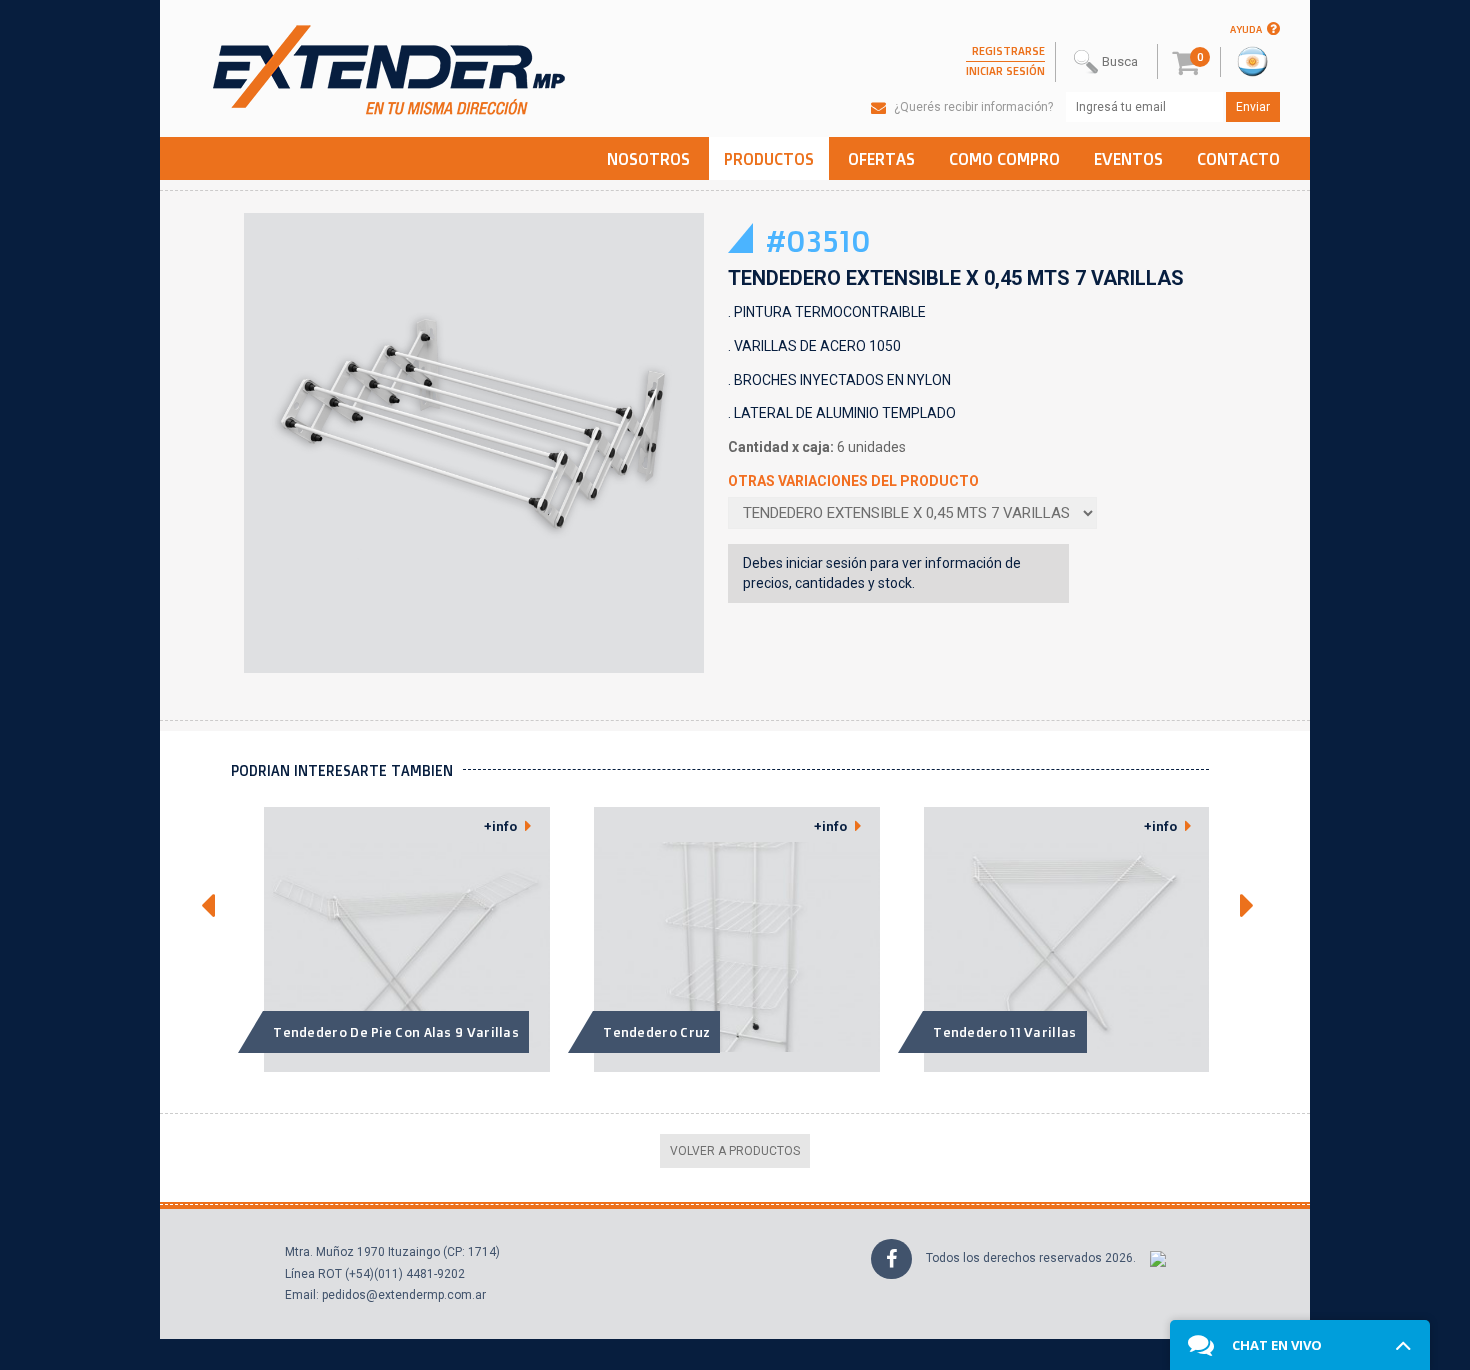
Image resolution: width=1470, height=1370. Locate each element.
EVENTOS (1128, 159)
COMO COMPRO (1004, 159)
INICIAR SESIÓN (1005, 71)
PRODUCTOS (769, 159)
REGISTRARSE (1008, 51)
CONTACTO (1238, 159)
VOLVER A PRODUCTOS (735, 1151)
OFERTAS (881, 159)
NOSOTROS (648, 159)
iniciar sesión (826, 563)
